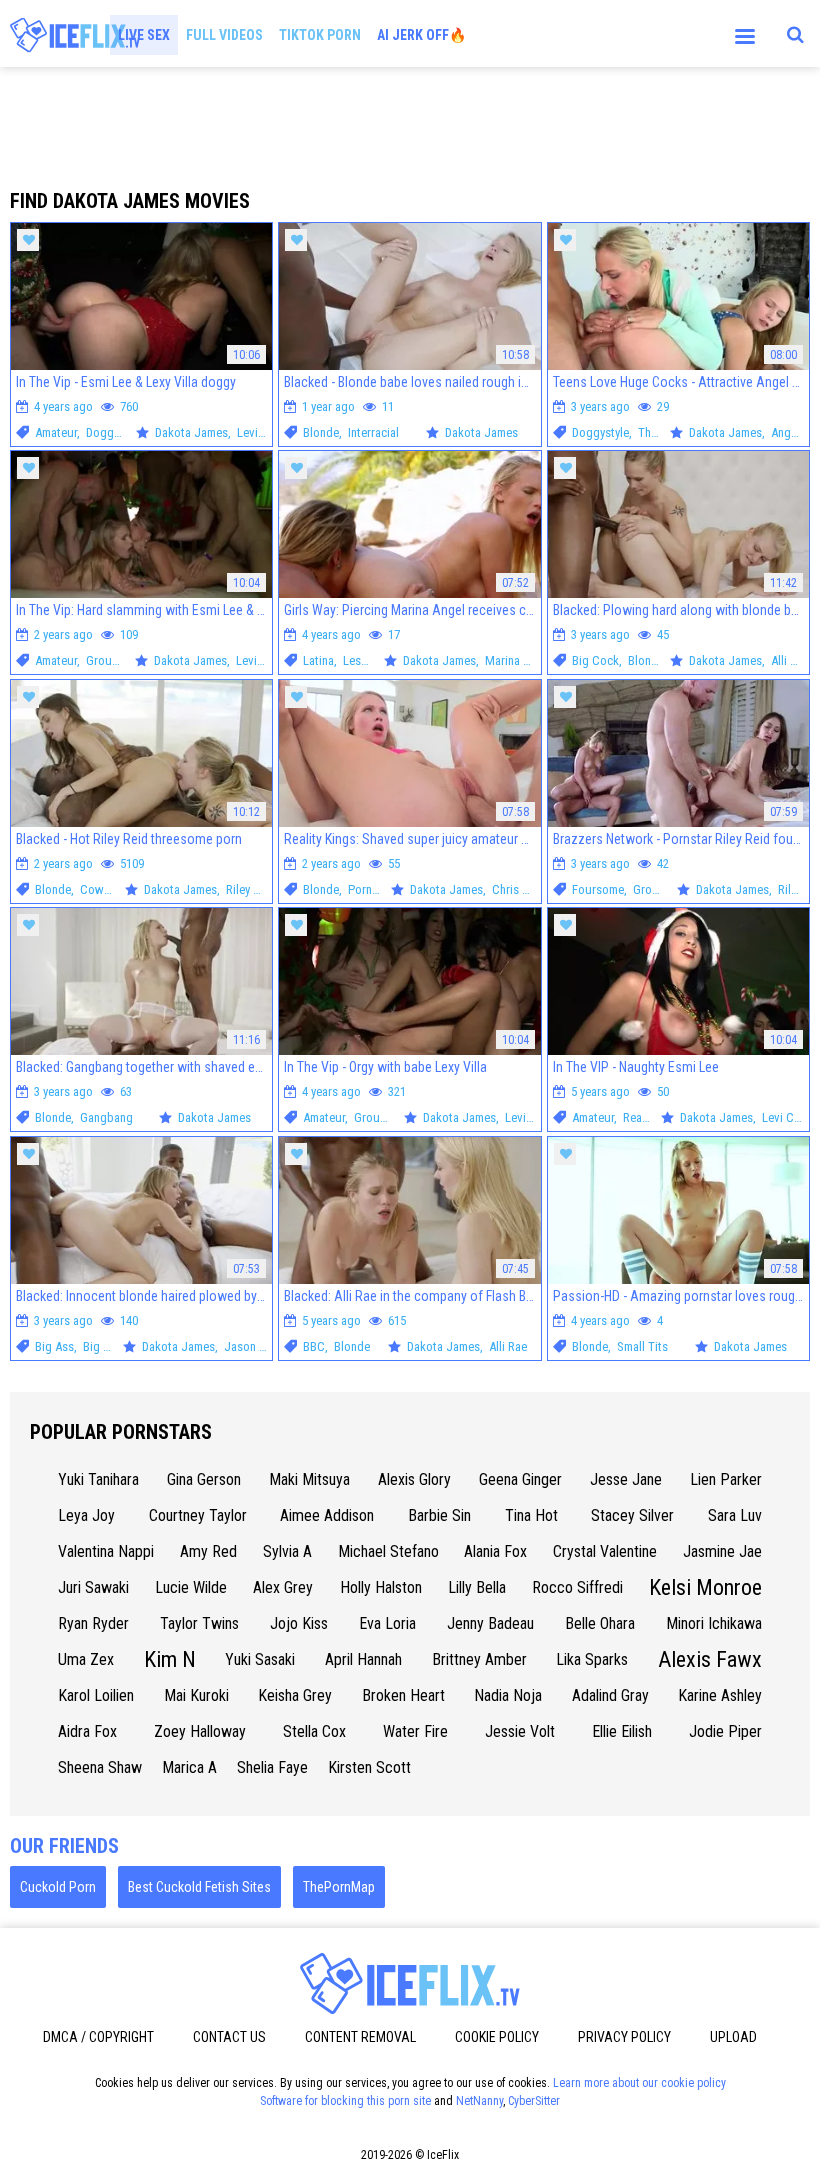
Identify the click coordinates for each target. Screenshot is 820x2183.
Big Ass (54, 1346)
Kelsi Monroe (705, 1587)
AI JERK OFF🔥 (421, 35)
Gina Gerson (204, 1479)
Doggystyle (114, 432)
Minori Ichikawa (714, 1623)
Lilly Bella (477, 1587)
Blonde (321, 432)
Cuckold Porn (58, 1887)
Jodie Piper (725, 1731)
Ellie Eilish (622, 1731)
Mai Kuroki (196, 1695)
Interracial (373, 432)
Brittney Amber (479, 1659)
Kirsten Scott (369, 1767)
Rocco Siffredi (577, 1587)
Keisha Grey (295, 1695)
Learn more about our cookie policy (639, 2083)
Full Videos (224, 35)
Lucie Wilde (191, 1587)
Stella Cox (314, 1731)
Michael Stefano (388, 1551)
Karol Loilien (96, 1695)
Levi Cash (262, 432)
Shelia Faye (272, 1767)
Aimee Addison (327, 1515)
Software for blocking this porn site (345, 2101)
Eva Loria (387, 1623)
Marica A (189, 1767)
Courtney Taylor (198, 1515)
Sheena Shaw (100, 1767)
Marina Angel (518, 660)
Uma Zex (86, 1659)
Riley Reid (251, 889)
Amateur (56, 432)
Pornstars (373, 889)
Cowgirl (100, 889)
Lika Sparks (592, 1659)
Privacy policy (624, 2037)
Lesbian (363, 660)
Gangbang (106, 1117)
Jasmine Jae (722, 1551)
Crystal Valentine (605, 1551)
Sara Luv (735, 1515)
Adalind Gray (610, 1695)
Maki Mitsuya (309, 1479)
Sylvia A (287, 1551)
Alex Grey (283, 1587)
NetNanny (479, 2101)
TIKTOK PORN (320, 35)
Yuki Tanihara (98, 1479)
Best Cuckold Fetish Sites (199, 1887)
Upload (733, 2037)
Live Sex (144, 35)
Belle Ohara (600, 1623)
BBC (314, 1346)
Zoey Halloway (200, 1731)
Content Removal (360, 2037)
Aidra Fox (87, 1731)
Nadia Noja (508, 1695)
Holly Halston (381, 1587)
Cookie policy (497, 2037)
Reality (640, 1117)
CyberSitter (534, 2101)
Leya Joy (86, 1515)
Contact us (229, 2037)
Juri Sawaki (93, 1587)
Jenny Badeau (490, 1623)
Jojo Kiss (299, 1623)
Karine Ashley (720, 1695)
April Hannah (363, 1659)
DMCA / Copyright (98, 2037)
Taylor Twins (199, 1623)
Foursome (598, 889)
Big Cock (595, 660)
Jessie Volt (520, 1731)
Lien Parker (726, 1479)
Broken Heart (403, 1695)
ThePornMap (339, 1887)
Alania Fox (495, 1551)
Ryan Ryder (93, 1623)
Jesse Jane (626, 1479)
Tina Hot (531, 1515)
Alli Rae (790, 660)
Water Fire (415, 1731)
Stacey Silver (632, 1515)
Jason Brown (258, 1346)
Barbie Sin (439, 1515)
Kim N (170, 1659)
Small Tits (642, 1346)
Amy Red (208, 1551)
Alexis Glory (414, 1479)
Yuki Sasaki (260, 1659)
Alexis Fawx (710, 1659)
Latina (318, 660)
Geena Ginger (520, 1479)
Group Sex (113, 660)
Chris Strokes (527, 889)
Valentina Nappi (106, 1551)
